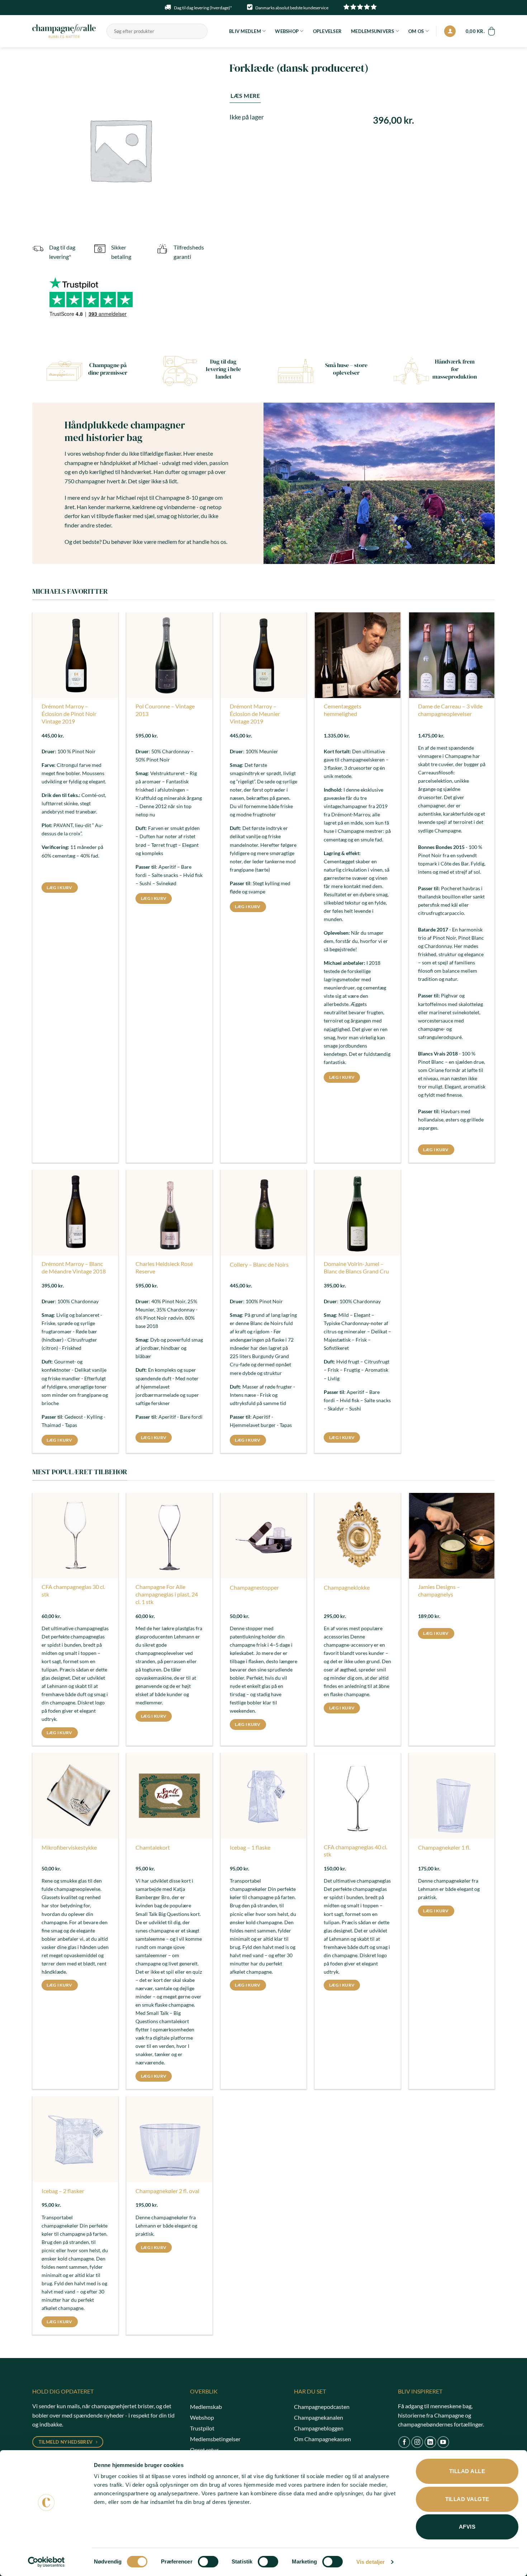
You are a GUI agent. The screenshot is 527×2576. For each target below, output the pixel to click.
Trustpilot (202, 2428)
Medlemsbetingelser (215, 2439)
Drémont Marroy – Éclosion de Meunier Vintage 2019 (255, 714)
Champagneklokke (347, 1587)
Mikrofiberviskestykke (69, 1847)
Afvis (467, 2527)
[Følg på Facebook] (404, 2442)
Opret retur (204, 2450)
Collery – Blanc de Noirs (259, 1264)
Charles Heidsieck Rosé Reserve (164, 1267)
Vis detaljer (371, 2562)
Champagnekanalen (319, 2417)
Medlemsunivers (373, 31)
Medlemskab (206, 2407)
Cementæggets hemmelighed (343, 710)
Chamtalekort (153, 1847)
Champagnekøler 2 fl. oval (167, 2191)
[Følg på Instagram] (417, 2442)
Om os (416, 31)
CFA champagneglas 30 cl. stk (73, 1590)
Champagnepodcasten (322, 2407)
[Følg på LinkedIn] (430, 2442)
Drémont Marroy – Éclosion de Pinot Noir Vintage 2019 (69, 714)
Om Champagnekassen (322, 2439)
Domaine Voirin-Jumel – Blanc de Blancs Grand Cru (356, 1267)
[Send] (201, 31)
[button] (450, 31)
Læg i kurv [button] (59, 888)
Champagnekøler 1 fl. (444, 1847)
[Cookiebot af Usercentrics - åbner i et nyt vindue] (46, 2562)
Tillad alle (467, 2471)
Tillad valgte (467, 2499)
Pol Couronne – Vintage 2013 (165, 710)
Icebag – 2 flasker (63, 2191)
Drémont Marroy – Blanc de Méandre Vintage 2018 (74, 1267)
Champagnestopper (254, 1587)
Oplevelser (327, 31)
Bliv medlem (245, 31)
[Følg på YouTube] (443, 2442)
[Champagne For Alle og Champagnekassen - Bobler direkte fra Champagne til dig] (64, 31)
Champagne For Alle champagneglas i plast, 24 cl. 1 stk (167, 1594)
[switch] (208, 2562)
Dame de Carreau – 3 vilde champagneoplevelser (450, 710)
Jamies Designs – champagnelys (439, 1590)
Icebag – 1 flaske (250, 1847)
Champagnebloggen (319, 2428)
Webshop (287, 31)
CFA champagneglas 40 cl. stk (355, 1851)
